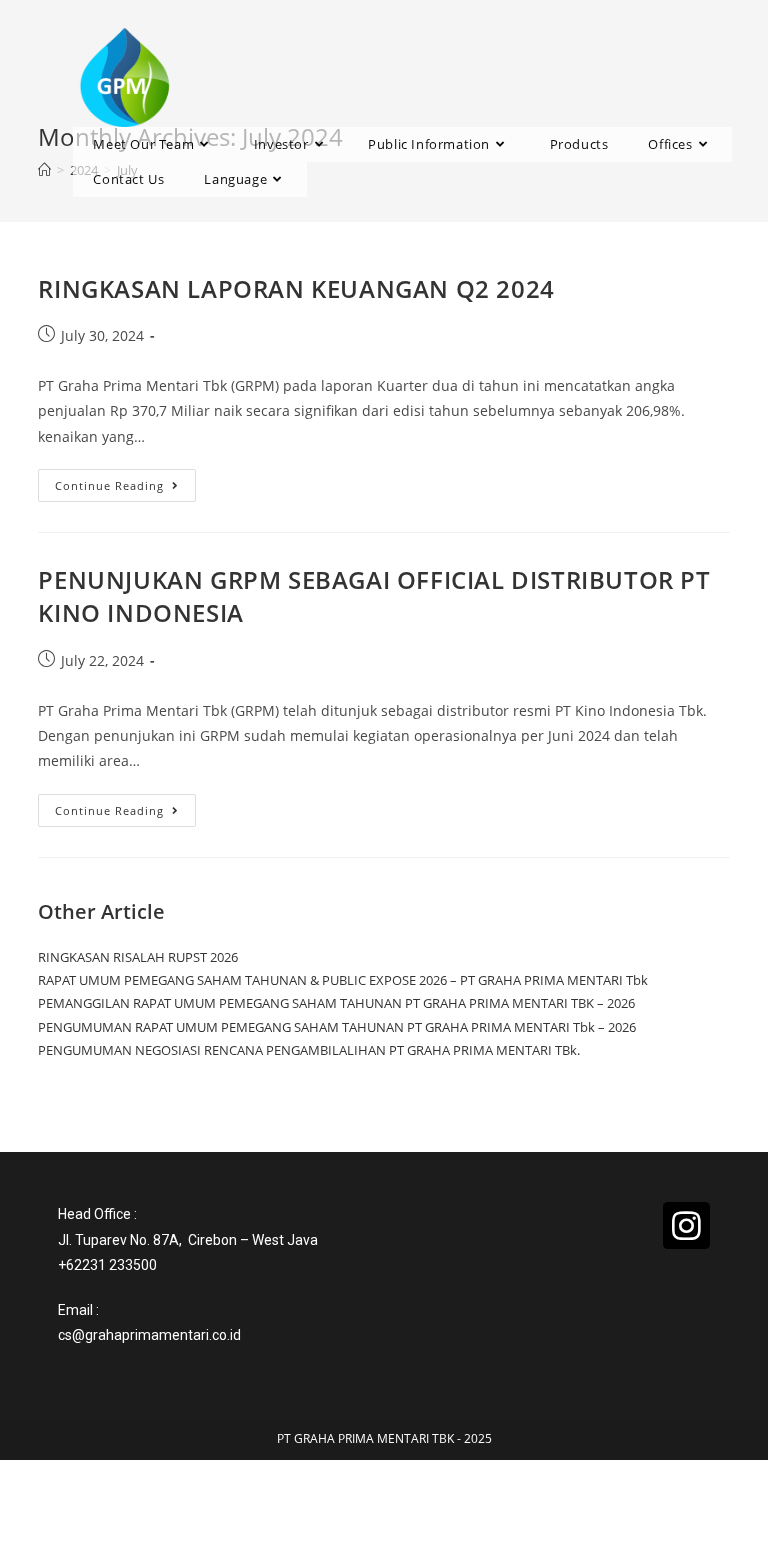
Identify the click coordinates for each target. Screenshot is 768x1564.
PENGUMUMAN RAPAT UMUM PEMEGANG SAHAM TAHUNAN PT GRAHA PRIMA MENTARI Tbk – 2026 (337, 1027)
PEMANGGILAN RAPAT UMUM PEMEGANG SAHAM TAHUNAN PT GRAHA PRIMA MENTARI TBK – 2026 (336, 1003)
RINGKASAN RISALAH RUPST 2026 (138, 957)
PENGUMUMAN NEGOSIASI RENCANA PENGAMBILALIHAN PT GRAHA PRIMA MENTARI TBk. (309, 1050)
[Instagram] (686, 1225)
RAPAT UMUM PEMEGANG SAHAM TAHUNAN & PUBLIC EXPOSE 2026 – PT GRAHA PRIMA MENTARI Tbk (343, 980)
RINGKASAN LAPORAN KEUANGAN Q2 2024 (296, 288)
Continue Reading (125, 481)
